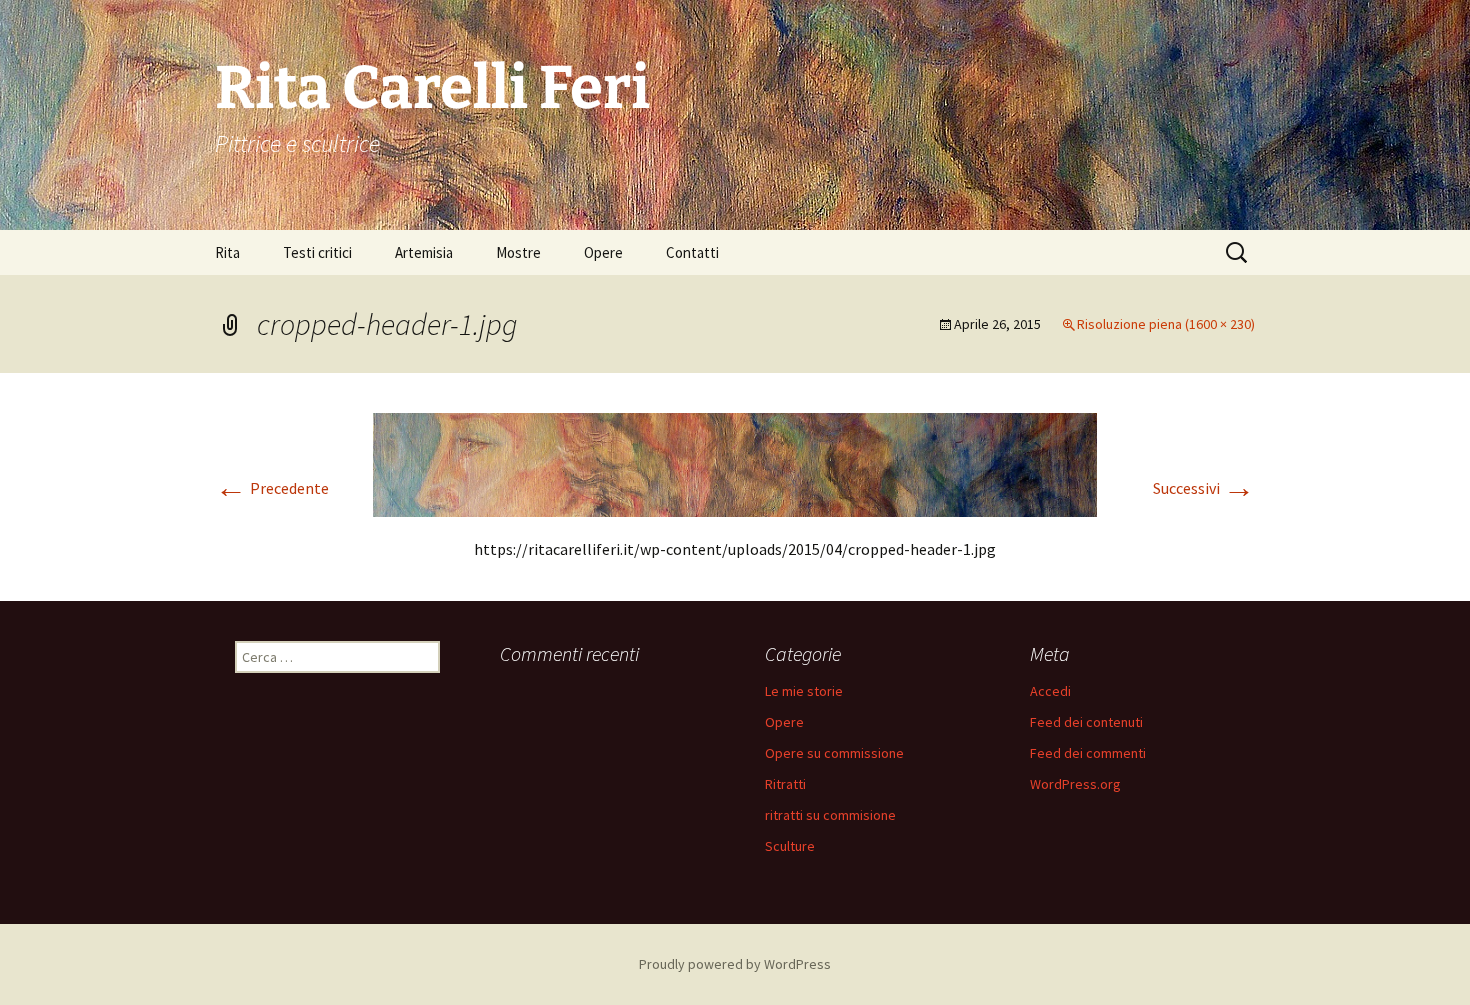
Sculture (790, 846)
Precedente (272, 488)
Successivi (1204, 488)
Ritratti (785, 784)
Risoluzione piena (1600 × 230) (1166, 324)
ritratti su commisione (830, 815)
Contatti (692, 252)
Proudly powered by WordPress (735, 964)
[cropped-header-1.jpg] (735, 463)
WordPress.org (1075, 784)
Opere (603, 252)
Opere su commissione (834, 753)
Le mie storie (804, 691)
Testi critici (317, 252)
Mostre (518, 252)
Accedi (1050, 691)
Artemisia (424, 252)
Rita (227, 252)
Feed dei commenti (1088, 753)
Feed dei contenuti (1086, 722)
